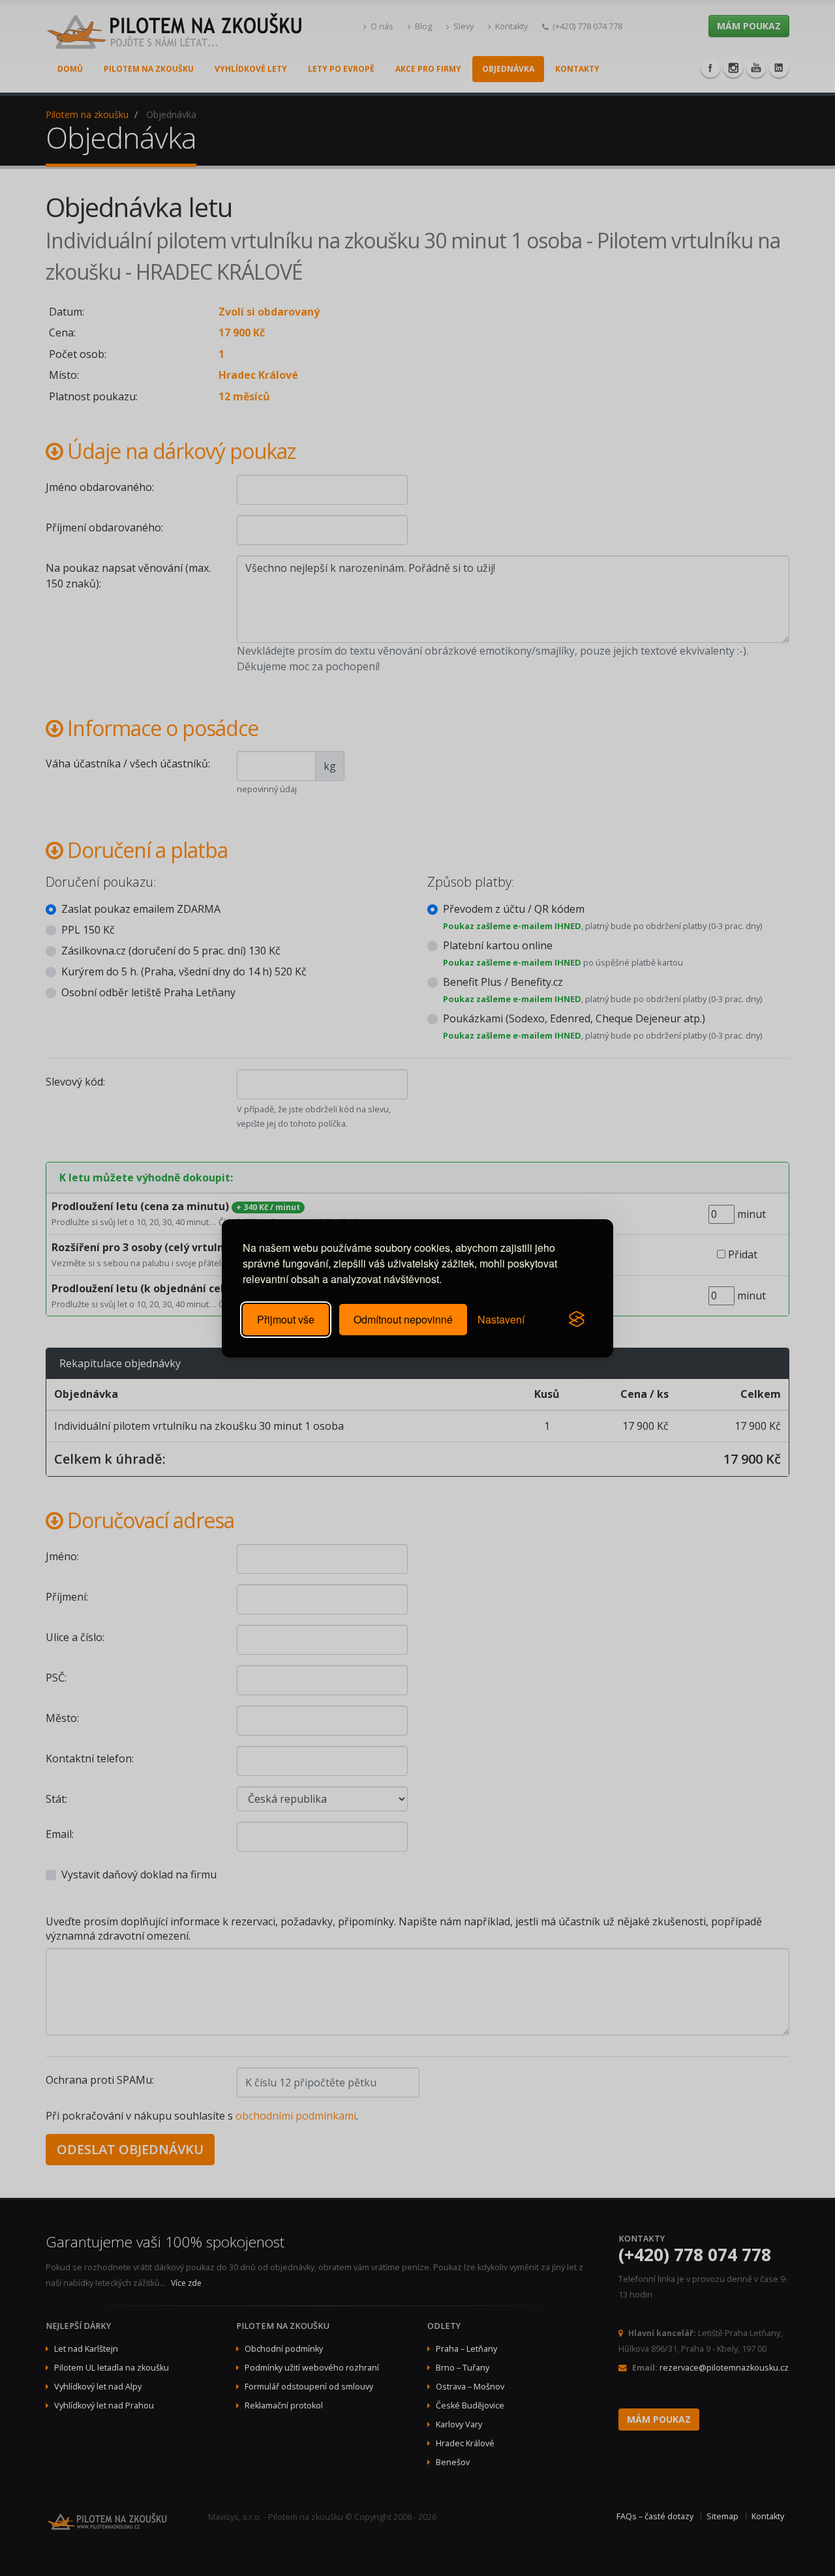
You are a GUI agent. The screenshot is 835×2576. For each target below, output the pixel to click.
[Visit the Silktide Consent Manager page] (577, 1320)
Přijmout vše (286, 1319)
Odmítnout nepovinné (403, 1319)
